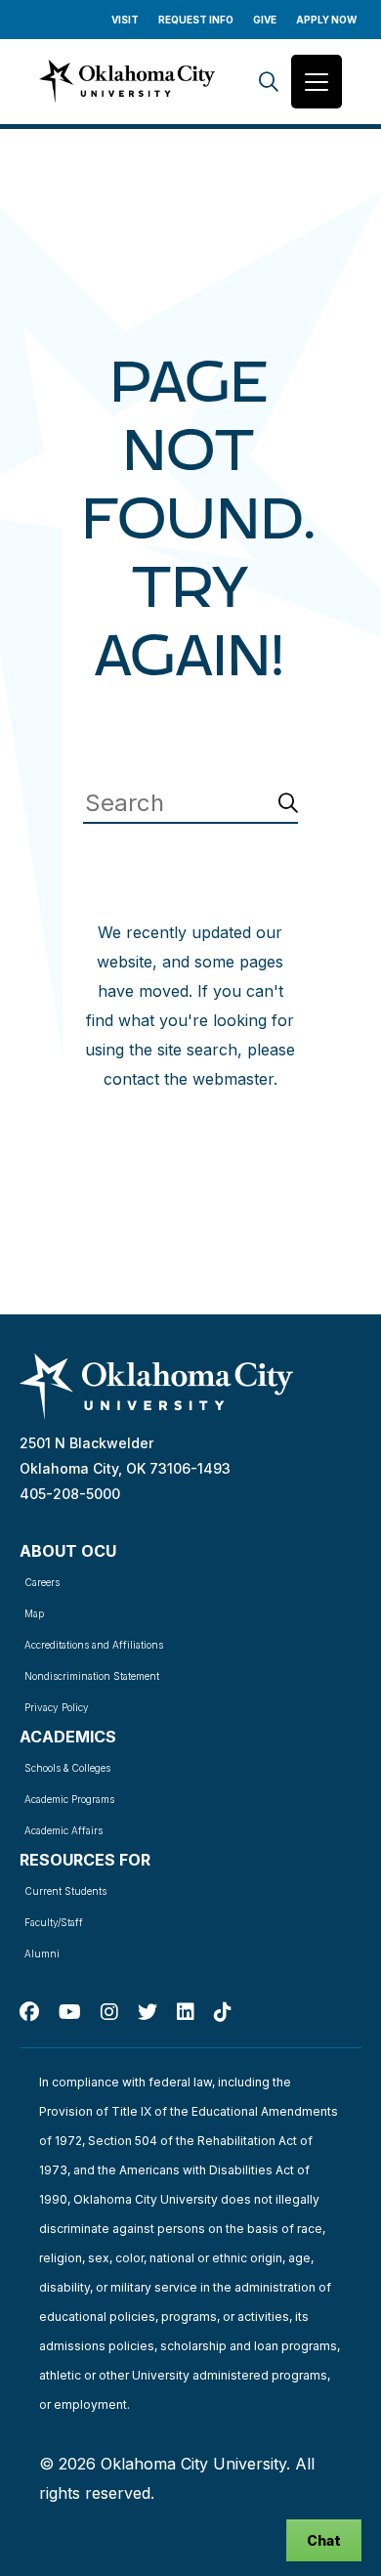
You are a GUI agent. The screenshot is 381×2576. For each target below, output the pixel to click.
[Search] (269, 82)
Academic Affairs (63, 1830)
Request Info (196, 20)
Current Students (65, 1891)
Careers (42, 1582)
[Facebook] (29, 2012)
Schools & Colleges (67, 1768)
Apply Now (326, 20)
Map (34, 1613)
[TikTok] (223, 2012)
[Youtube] (70, 2012)
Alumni (42, 1953)
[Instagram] (109, 2012)
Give (265, 20)
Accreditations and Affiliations (94, 1645)
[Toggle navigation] (317, 82)
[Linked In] (186, 2012)
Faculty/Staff (54, 1922)
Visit (125, 20)
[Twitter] (148, 2012)
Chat (324, 2540)
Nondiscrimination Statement (92, 1676)
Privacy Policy (57, 1707)
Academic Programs (69, 1799)
